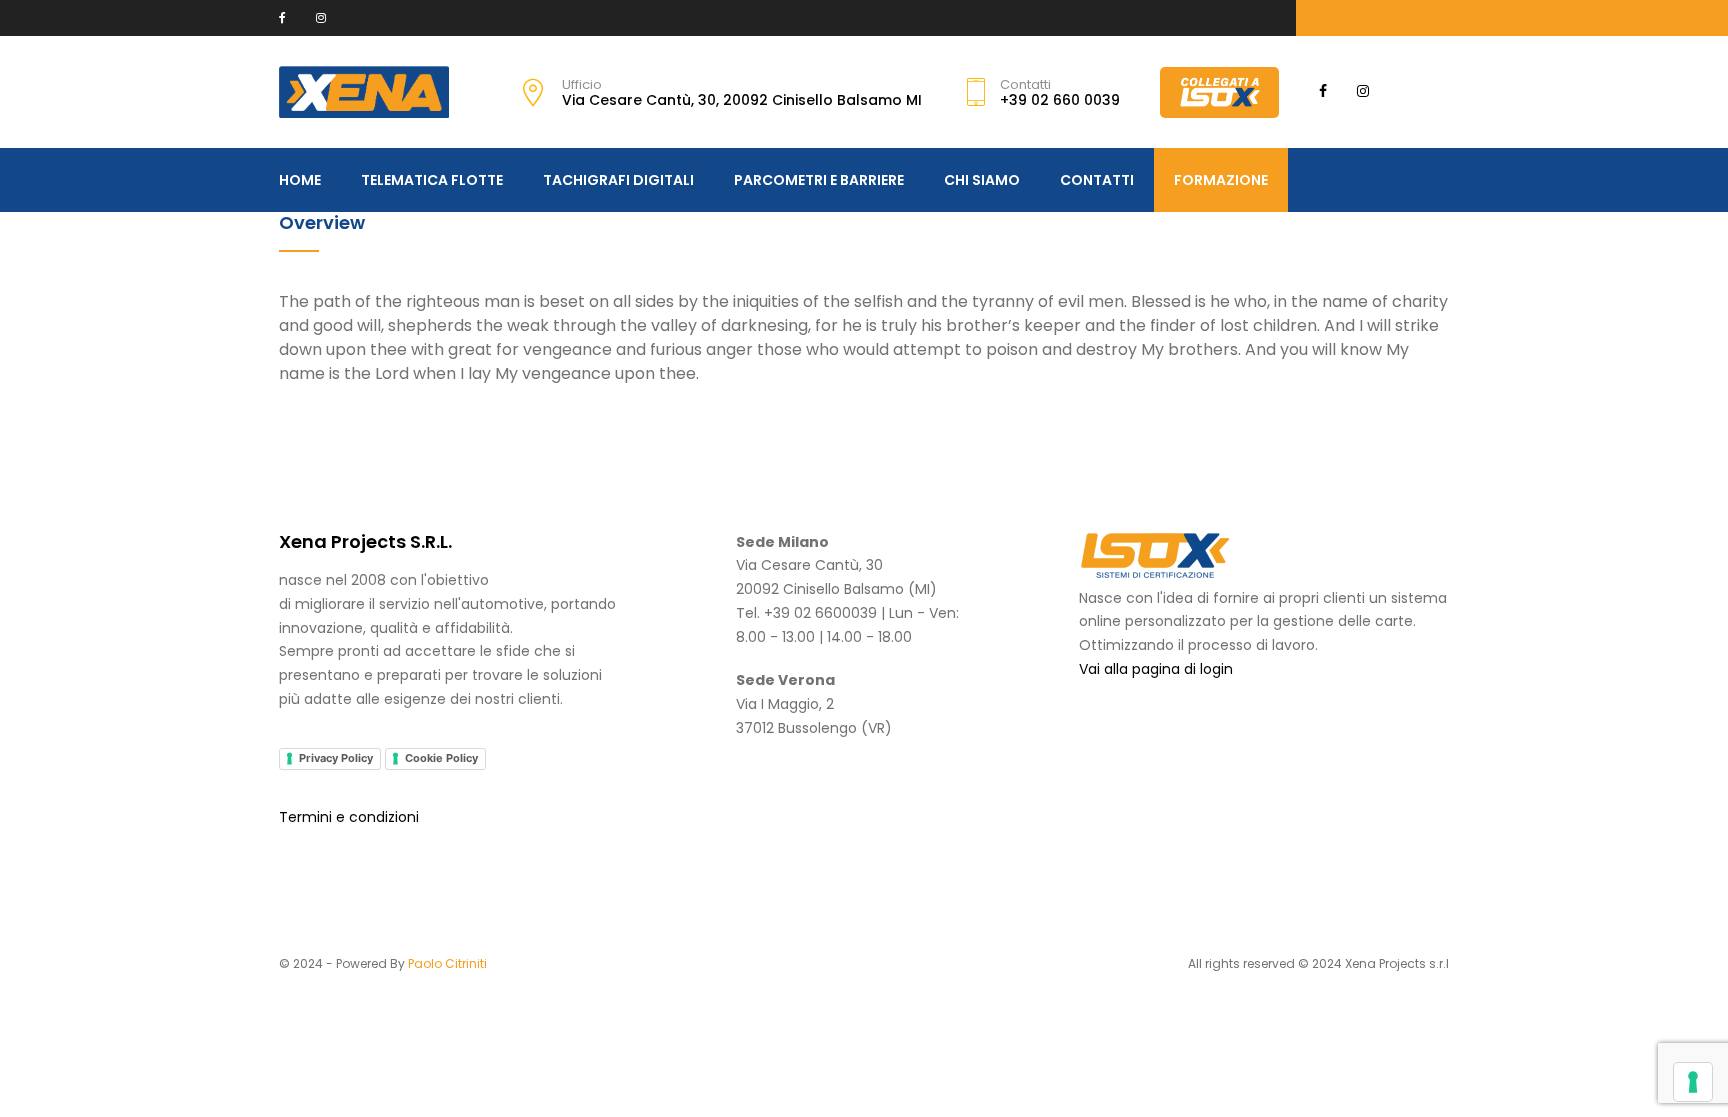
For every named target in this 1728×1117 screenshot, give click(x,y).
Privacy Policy (336, 758)
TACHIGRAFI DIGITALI (618, 180)
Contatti (1097, 180)
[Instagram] (321, 17)
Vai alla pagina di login (1156, 669)
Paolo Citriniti (447, 963)
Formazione (1221, 180)
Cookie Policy (441, 758)
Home (300, 180)
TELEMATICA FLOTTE (432, 180)
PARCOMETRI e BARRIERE (819, 180)
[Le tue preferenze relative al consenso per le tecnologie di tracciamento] (1693, 1082)
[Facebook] (282, 17)
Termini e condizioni (349, 817)
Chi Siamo (982, 180)
